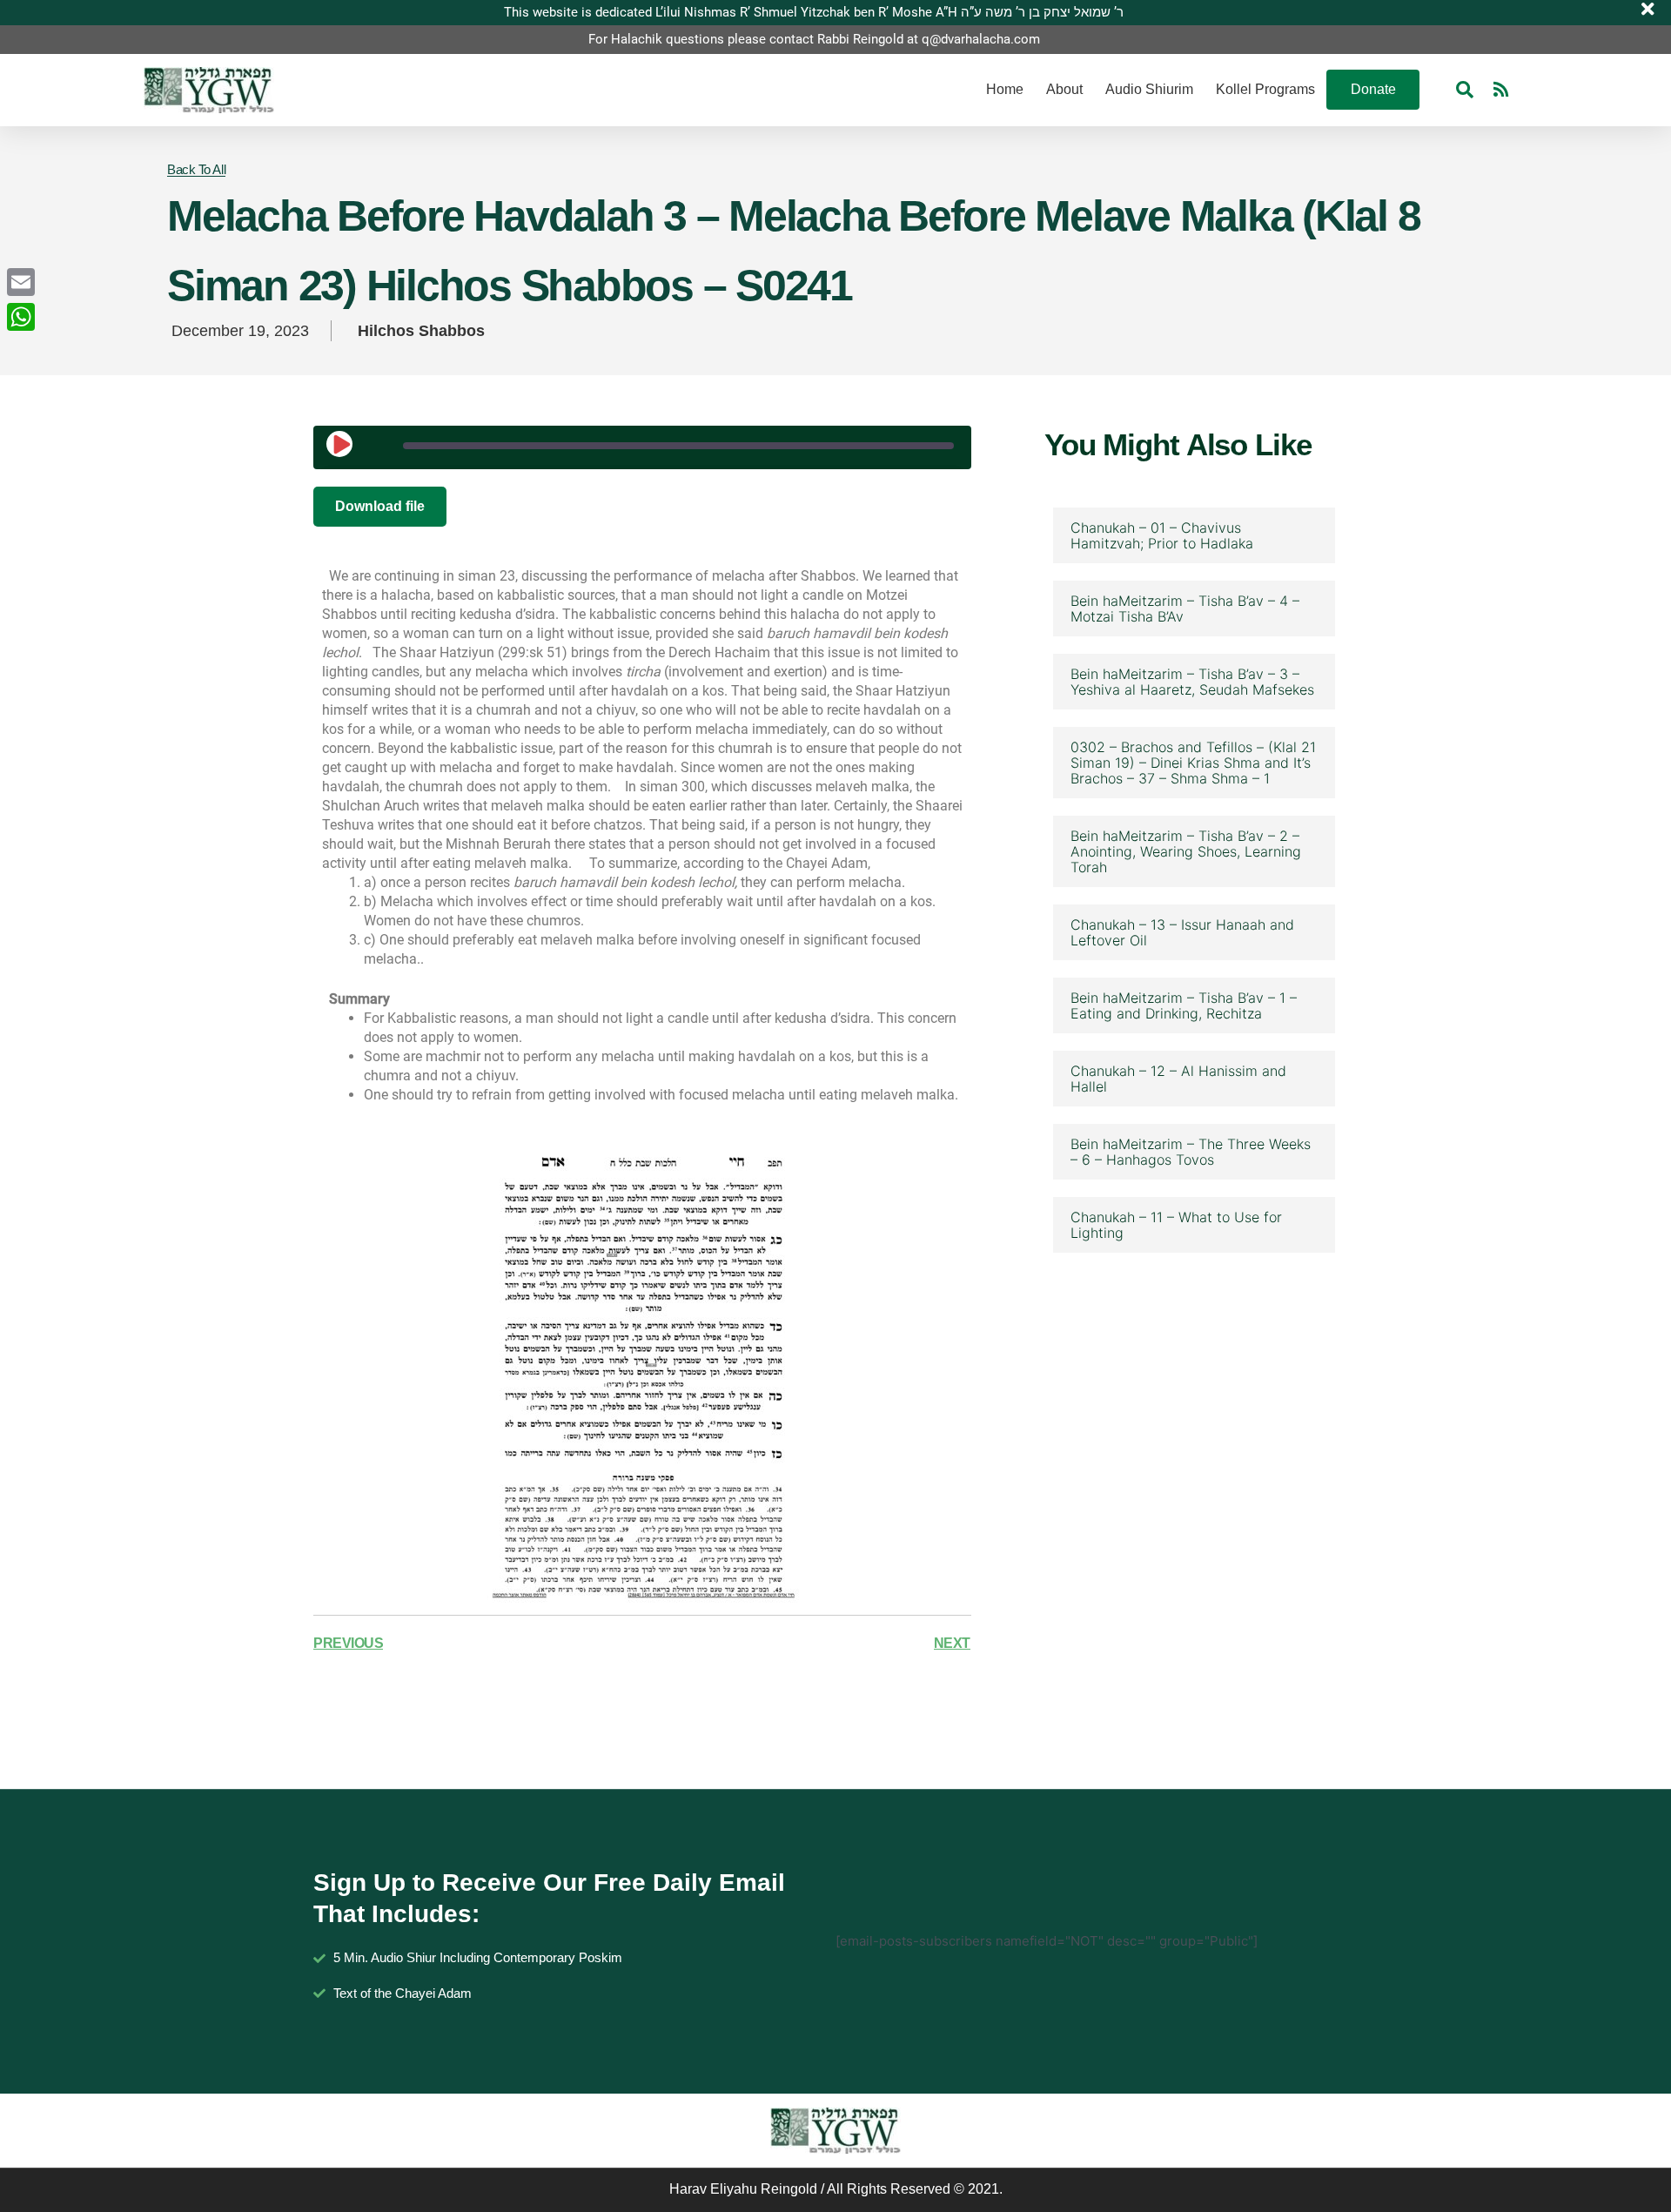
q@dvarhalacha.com (981, 39)
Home (1005, 89)
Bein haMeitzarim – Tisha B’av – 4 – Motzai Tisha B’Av (1185, 608)
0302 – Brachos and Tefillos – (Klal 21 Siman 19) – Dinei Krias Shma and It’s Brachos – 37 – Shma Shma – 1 (1193, 763)
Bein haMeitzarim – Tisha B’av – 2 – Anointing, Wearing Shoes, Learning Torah (1186, 851)
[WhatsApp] (21, 317)
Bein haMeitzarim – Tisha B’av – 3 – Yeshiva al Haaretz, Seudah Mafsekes (1192, 682)
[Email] (21, 282)
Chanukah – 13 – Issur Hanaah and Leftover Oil (1182, 932)
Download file (380, 506)
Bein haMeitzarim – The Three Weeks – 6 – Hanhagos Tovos (1191, 1152)
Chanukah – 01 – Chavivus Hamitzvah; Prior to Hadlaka (1162, 535)
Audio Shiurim (1149, 89)
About (1064, 89)
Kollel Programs (1265, 89)
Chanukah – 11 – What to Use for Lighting (1176, 1225)
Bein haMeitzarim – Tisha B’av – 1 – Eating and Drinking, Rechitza (1184, 1005)
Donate (1373, 89)
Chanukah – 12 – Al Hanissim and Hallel (1178, 1079)
